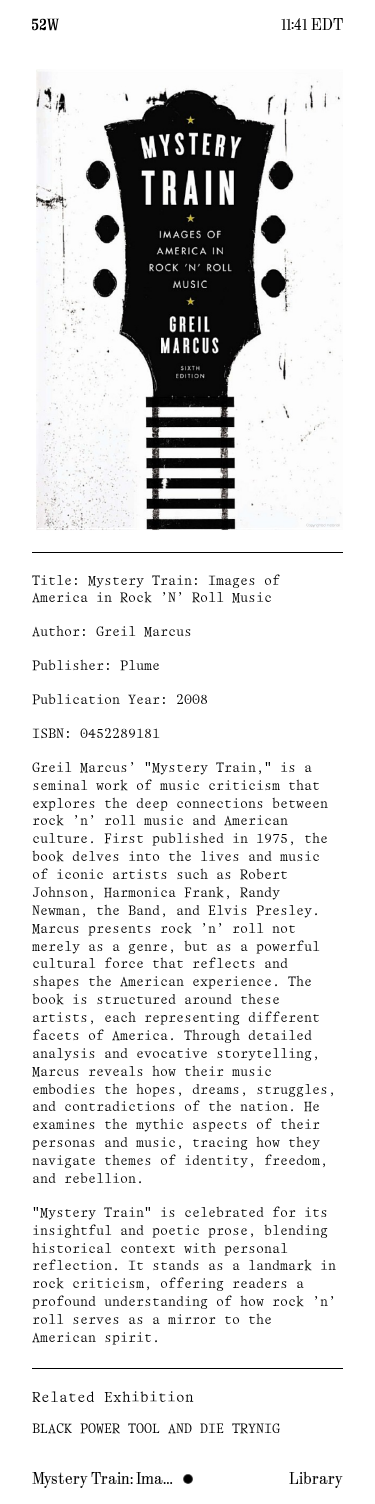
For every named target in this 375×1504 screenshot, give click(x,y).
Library (316, 1479)
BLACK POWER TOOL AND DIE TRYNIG (156, 1429)
